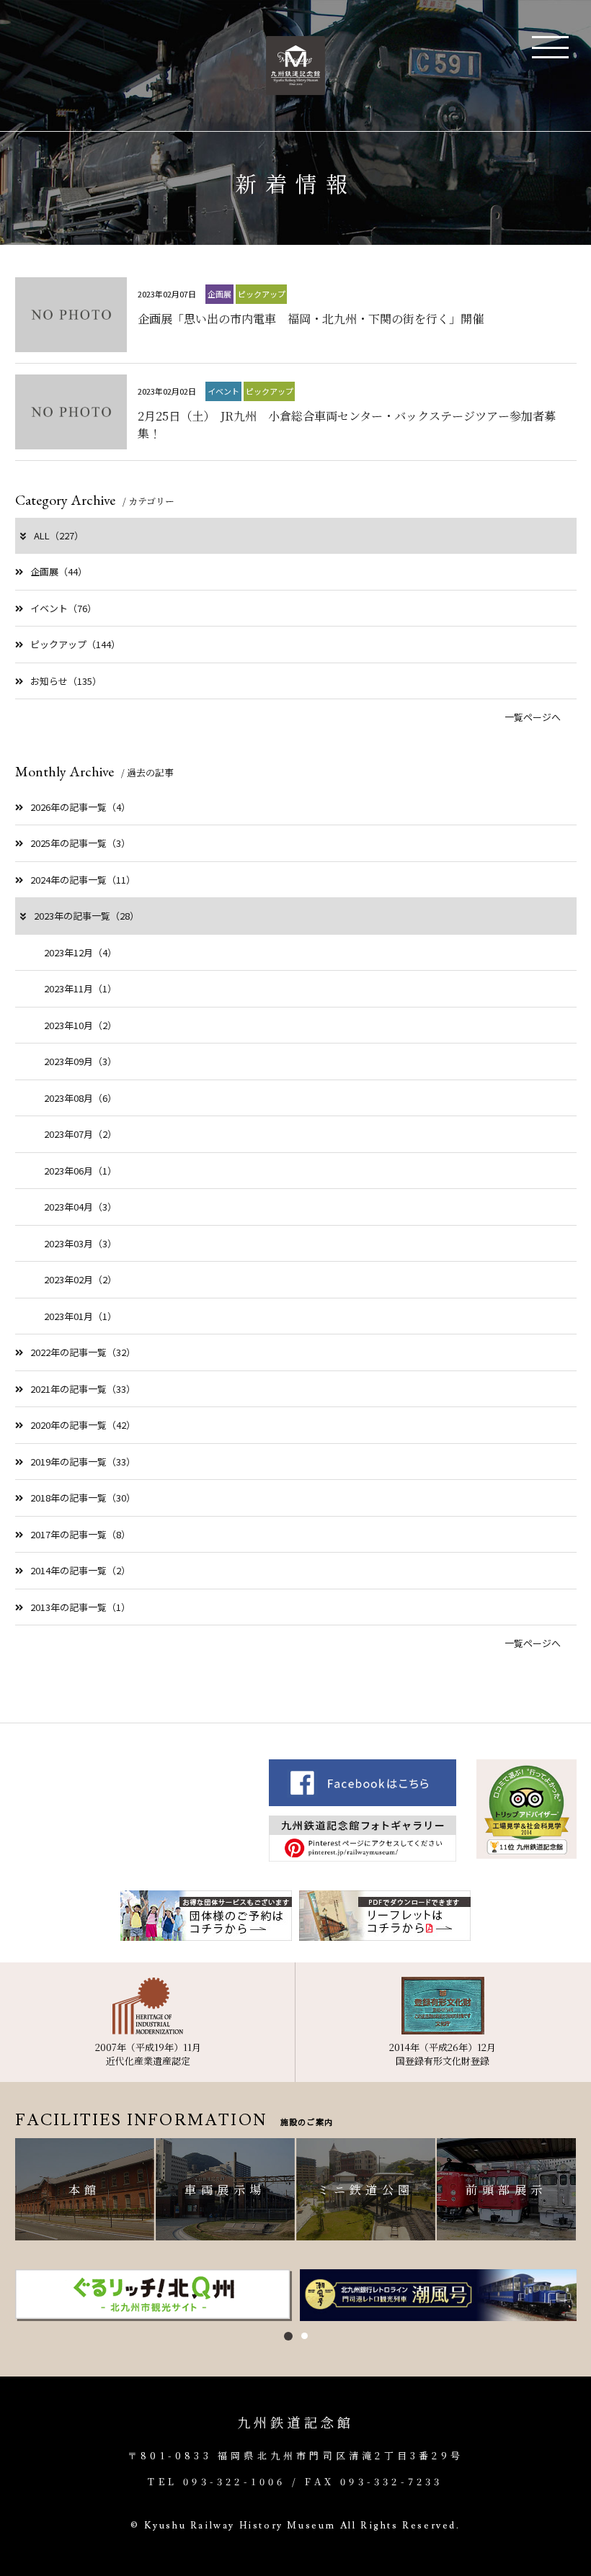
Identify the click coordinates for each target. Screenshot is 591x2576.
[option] (154, 2295)
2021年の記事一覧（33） (83, 1389)
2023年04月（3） (80, 1207)
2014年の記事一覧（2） (80, 1570)
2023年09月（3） (80, 1061)
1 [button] (288, 2336)
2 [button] (305, 2336)
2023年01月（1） (80, 1316)
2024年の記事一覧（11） (83, 880)
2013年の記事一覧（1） (80, 1607)
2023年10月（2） (80, 1025)
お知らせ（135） (66, 681)
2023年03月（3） (80, 1243)
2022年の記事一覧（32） (83, 1352)
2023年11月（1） (80, 988)
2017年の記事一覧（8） (80, 1534)
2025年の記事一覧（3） (80, 843)
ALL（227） (59, 535)
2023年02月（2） (80, 1279)
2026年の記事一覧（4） (80, 807)
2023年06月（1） (80, 1171)
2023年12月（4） (80, 952)
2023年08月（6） (80, 1098)
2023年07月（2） (80, 1134)
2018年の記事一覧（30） (83, 1498)
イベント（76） (63, 608)
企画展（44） (59, 571)
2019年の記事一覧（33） (83, 1462)
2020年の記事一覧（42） (83, 1425)
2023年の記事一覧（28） (86, 916)
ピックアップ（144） (75, 644)
